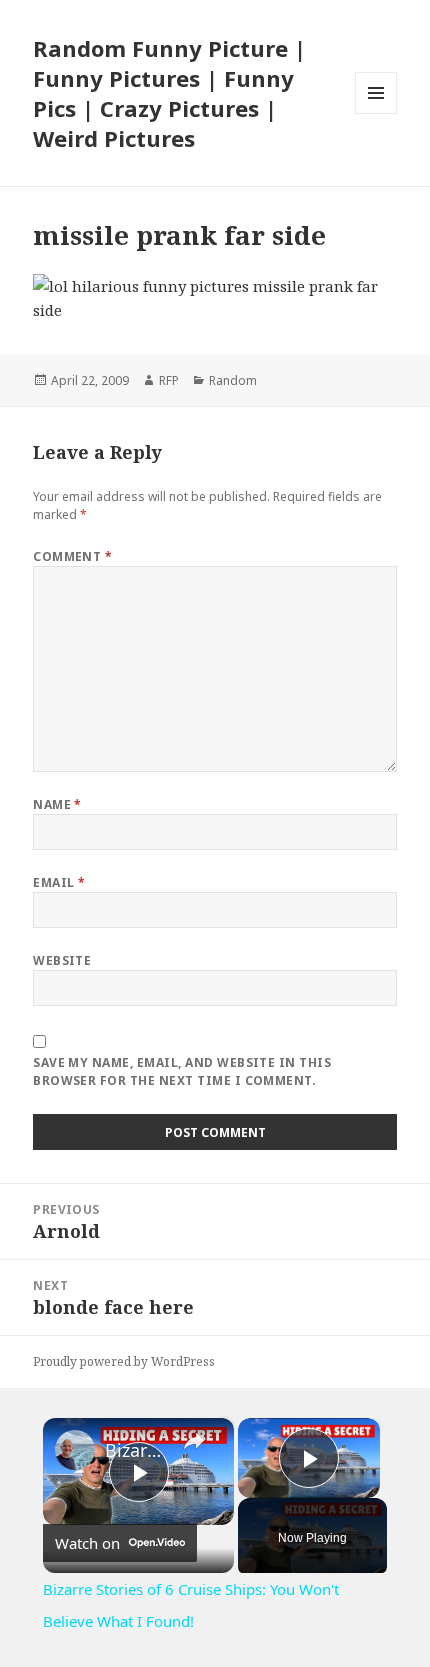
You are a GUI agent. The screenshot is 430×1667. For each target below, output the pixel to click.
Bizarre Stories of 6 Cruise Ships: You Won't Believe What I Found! (135, 1450)
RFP (169, 380)
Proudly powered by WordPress (124, 1361)
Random (233, 380)
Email (59, 882)
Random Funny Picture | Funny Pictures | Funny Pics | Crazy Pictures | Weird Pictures (169, 93)
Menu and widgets (376, 113)
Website (62, 960)
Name (57, 804)
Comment (72, 556)
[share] (194, 1441)
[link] (75, 1450)
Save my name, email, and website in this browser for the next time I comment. (182, 1071)
